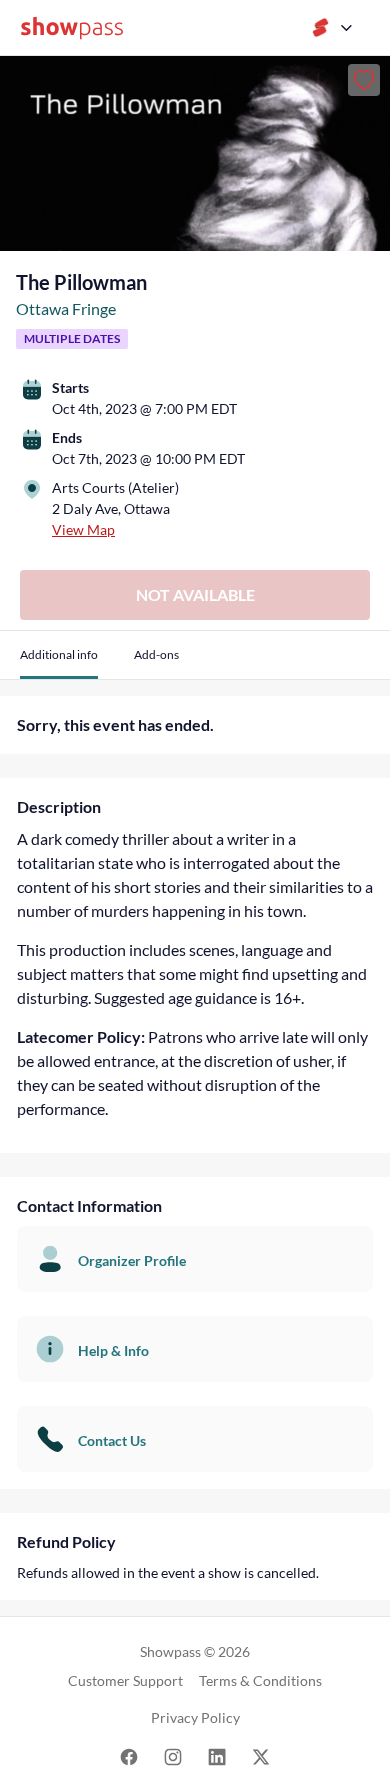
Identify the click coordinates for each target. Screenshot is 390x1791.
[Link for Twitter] (261, 1755)
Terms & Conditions (260, 1680)
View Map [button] (83, 529)
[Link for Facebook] (129, 1755)
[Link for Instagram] (173, 1755)
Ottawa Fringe (66, 308)
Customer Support (125, 1680)
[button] (59, 662)
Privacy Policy (195, 1717)
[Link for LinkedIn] (217, 1755)
